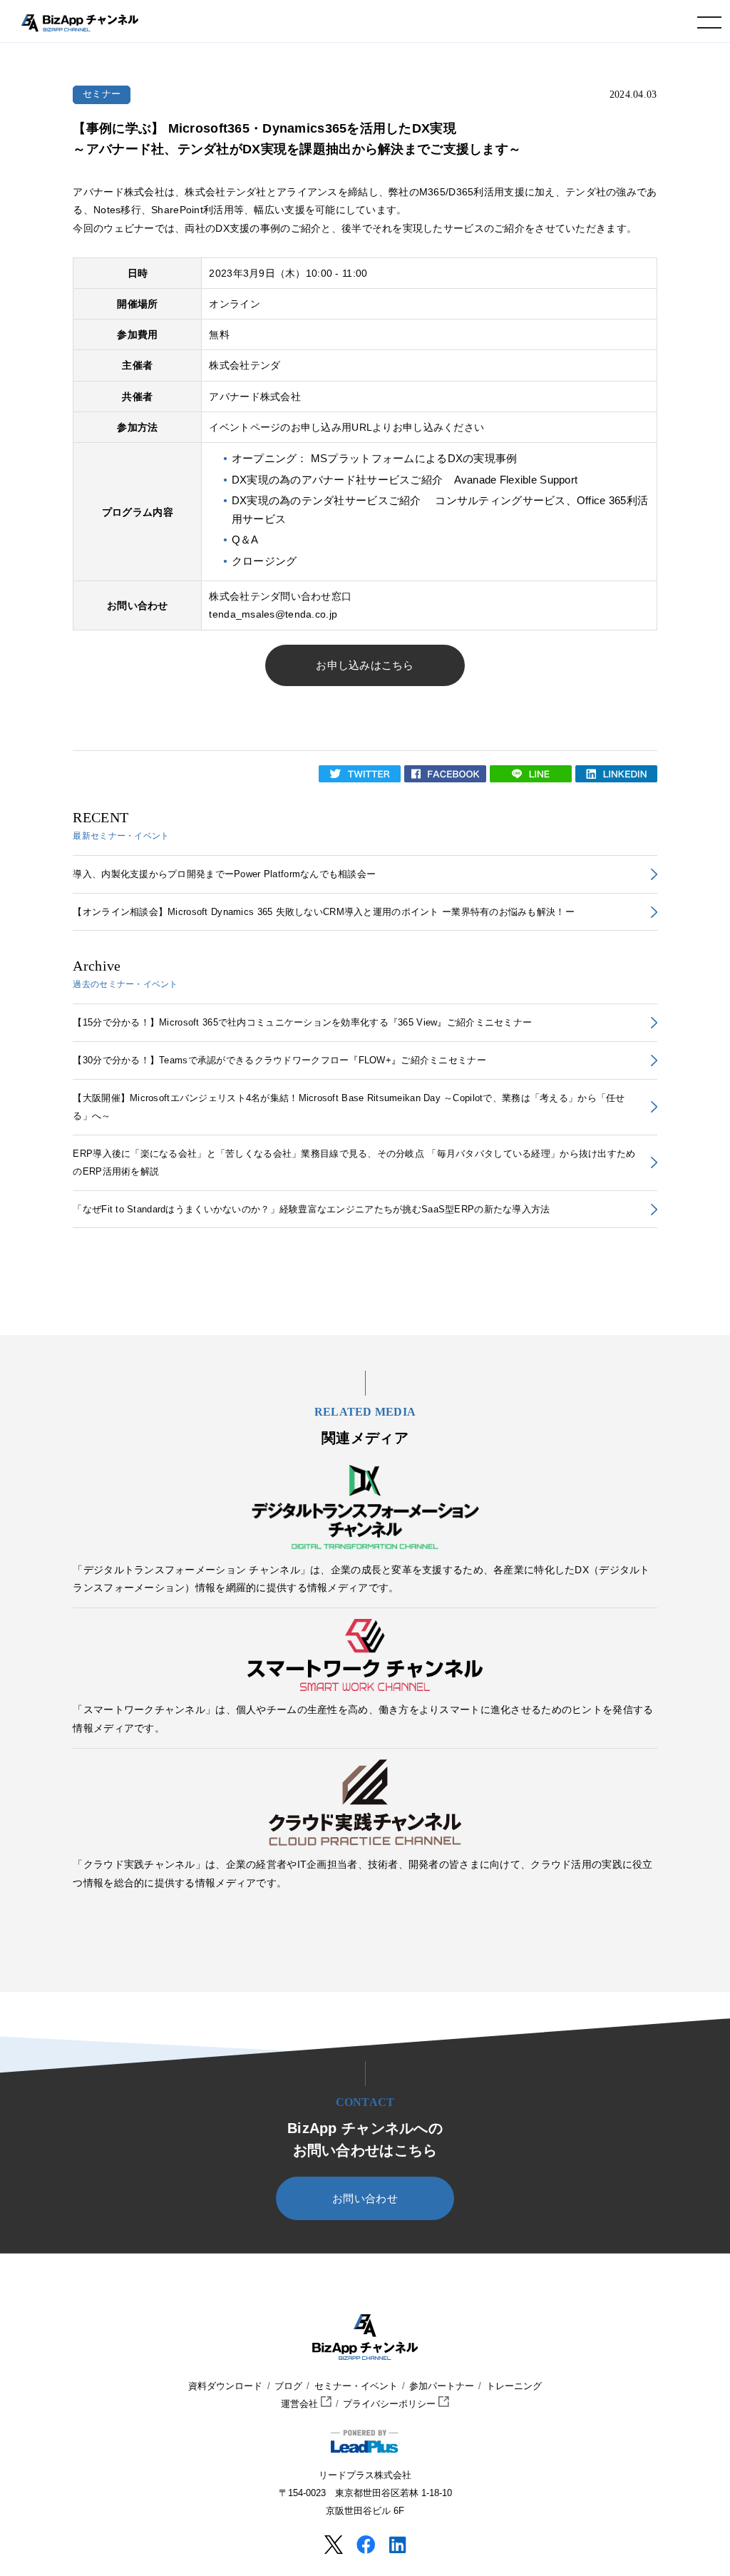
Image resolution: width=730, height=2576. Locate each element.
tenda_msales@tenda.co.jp (273, 614)
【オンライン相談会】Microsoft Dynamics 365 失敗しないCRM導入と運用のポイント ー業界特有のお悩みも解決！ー (323, 912)
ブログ (288, 2386)
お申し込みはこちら (365, 665)
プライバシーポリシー (391, 2404)
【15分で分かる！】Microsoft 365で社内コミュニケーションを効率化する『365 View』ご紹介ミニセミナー (302, 1022)
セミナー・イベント (356, 2386)
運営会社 (301, 2404)
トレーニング (514, 2386)
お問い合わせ (365, 2199)
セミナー (102, 94)
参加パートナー (442, 2386)
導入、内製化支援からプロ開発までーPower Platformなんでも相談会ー (224, 874)
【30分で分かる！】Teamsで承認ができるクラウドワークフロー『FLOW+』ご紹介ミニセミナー (279, 1060)
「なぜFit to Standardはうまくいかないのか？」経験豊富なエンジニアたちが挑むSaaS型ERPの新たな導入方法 (311, 1209)
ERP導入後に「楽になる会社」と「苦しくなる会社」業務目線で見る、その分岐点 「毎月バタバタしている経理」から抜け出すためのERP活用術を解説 (354, 1162)
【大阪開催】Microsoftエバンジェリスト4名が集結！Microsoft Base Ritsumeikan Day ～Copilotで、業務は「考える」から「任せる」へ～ (349, 1107)
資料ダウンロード (225, 2386)
